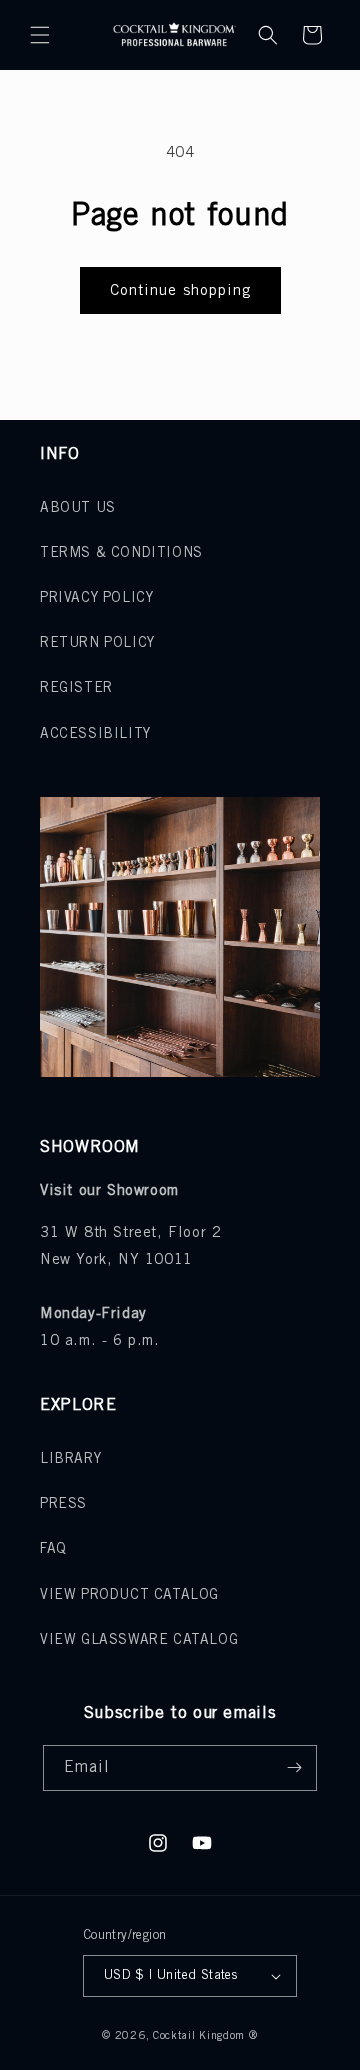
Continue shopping (180, 291)
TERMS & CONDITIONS (121, 553)
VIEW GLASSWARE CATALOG (139, 1640)
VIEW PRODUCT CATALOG (129, 1595)
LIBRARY (70, 1459)
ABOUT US (78, 508)
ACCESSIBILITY (95, 734)
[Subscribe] (294, 1768)
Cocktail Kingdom (199, 2036)
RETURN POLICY (97, 643)
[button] (40, 35)
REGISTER (76, 688)
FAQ (53, 1549)
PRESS (63, 1504)
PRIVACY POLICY (96, 598)
